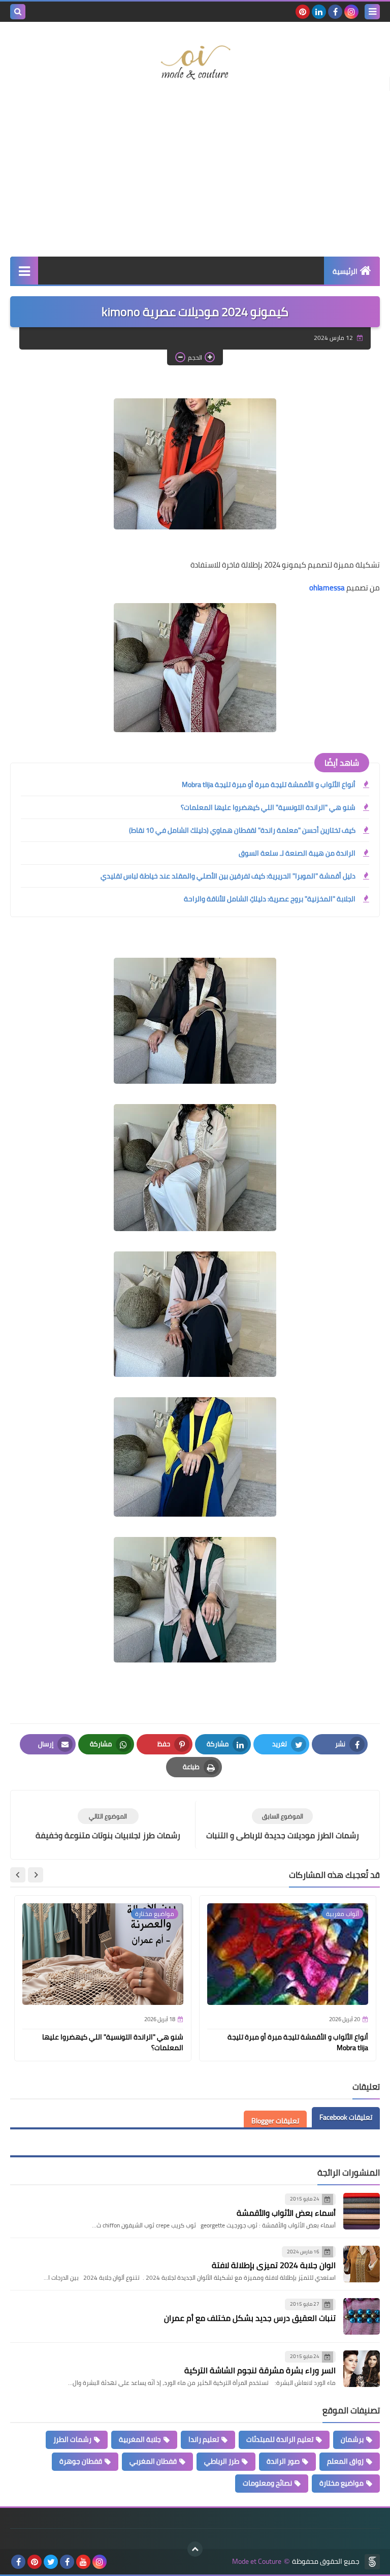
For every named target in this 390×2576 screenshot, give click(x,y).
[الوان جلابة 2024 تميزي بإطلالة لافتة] (362, 2264)
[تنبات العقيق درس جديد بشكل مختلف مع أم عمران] (362, 2316)
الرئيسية (345, 271)
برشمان (352, 2439)
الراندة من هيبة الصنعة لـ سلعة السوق (297, 853)
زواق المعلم (345, 2461)
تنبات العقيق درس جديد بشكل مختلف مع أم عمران (250, 2318)
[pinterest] (303, 12)
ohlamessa (327, 588)
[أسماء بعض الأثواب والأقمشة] (362, 2211)
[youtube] (83, 2562)
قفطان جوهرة (81, 2461)
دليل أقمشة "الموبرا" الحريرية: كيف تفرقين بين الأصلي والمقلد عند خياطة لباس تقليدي (228, 876)
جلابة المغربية (140, 2439)
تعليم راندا (204, 2439)
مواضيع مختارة (342, 2483)
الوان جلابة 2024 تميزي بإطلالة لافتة (274, 2265)
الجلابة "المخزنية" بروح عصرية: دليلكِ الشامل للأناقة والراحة (270, 899)
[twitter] (51, 2562)
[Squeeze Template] (372, 2562)
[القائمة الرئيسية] (24, 271)
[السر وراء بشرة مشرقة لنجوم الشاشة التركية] (362, 2369)
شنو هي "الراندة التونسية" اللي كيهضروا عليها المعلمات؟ (268, 807)
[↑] (195, 2549)
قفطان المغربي (153, 2461)
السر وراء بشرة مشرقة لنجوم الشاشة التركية (260, 2370)
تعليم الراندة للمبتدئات (280, 2439)
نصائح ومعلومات (267, 2483)
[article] (108, 1825)
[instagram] (351, 12)
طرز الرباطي (222, 2461)
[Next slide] (18, 1875)
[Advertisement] (195, 175)
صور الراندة (283, 2461)
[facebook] (335, 12)
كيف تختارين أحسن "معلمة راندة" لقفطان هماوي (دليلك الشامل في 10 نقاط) (242, 830)
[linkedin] (319, 12)
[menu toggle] (372, 12)
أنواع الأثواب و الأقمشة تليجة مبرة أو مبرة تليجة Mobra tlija (269, 784)
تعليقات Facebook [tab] (346, 2117)
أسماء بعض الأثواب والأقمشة (286, 2213)
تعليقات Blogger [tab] (275, 2121)
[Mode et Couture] (195, 63)
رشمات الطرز (72, 2439)
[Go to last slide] (36, 1875)
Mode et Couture (257, 2562)
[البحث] (18, 12)
